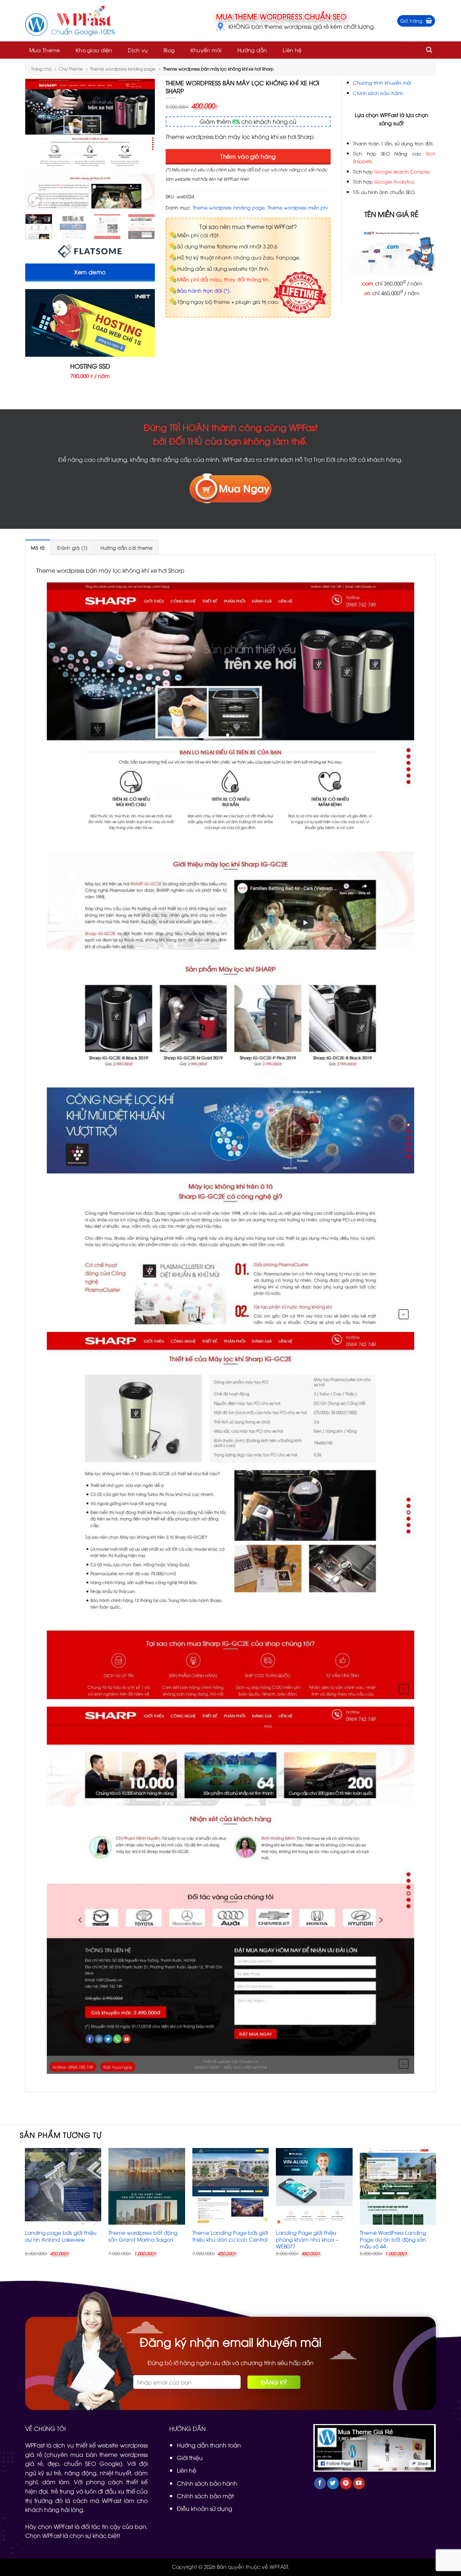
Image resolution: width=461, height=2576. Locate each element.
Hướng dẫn (252, 50)
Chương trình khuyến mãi (382, 82)
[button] (416, 21)
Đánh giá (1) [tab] (72, 548)
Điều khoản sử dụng (205, 2508)
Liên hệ (292, 50)
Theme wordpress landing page (123, 69)
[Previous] (37, 144)
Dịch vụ (138, 50)
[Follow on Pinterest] (346, 2483)
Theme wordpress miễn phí (298, 207)
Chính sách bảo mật (205, 2496)
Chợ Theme (71, 69)
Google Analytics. (395, 181)
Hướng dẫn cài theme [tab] (127, 548)
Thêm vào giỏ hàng (248, 156)
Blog (169, 50)
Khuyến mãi (206, 50)
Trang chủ (41, 69)
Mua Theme (45, 50)
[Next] (143, 144)
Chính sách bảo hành (378, 93)
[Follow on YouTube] (359, 2483)
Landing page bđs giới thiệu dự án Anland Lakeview (61, 2236)
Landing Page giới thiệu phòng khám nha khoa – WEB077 (307, 2239)
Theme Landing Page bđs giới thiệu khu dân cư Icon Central (230, 2236)
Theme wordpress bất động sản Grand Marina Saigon (143, 2236)
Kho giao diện (94, 50)
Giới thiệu (190, 2458)
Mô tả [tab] (38, 548)
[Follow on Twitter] (333, 2483)
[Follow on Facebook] (320, 2483)
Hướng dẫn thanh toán (209, 2445)
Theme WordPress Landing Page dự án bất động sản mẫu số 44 (393, 2239)
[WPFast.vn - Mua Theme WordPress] (70, 21)
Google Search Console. (402, 171)
